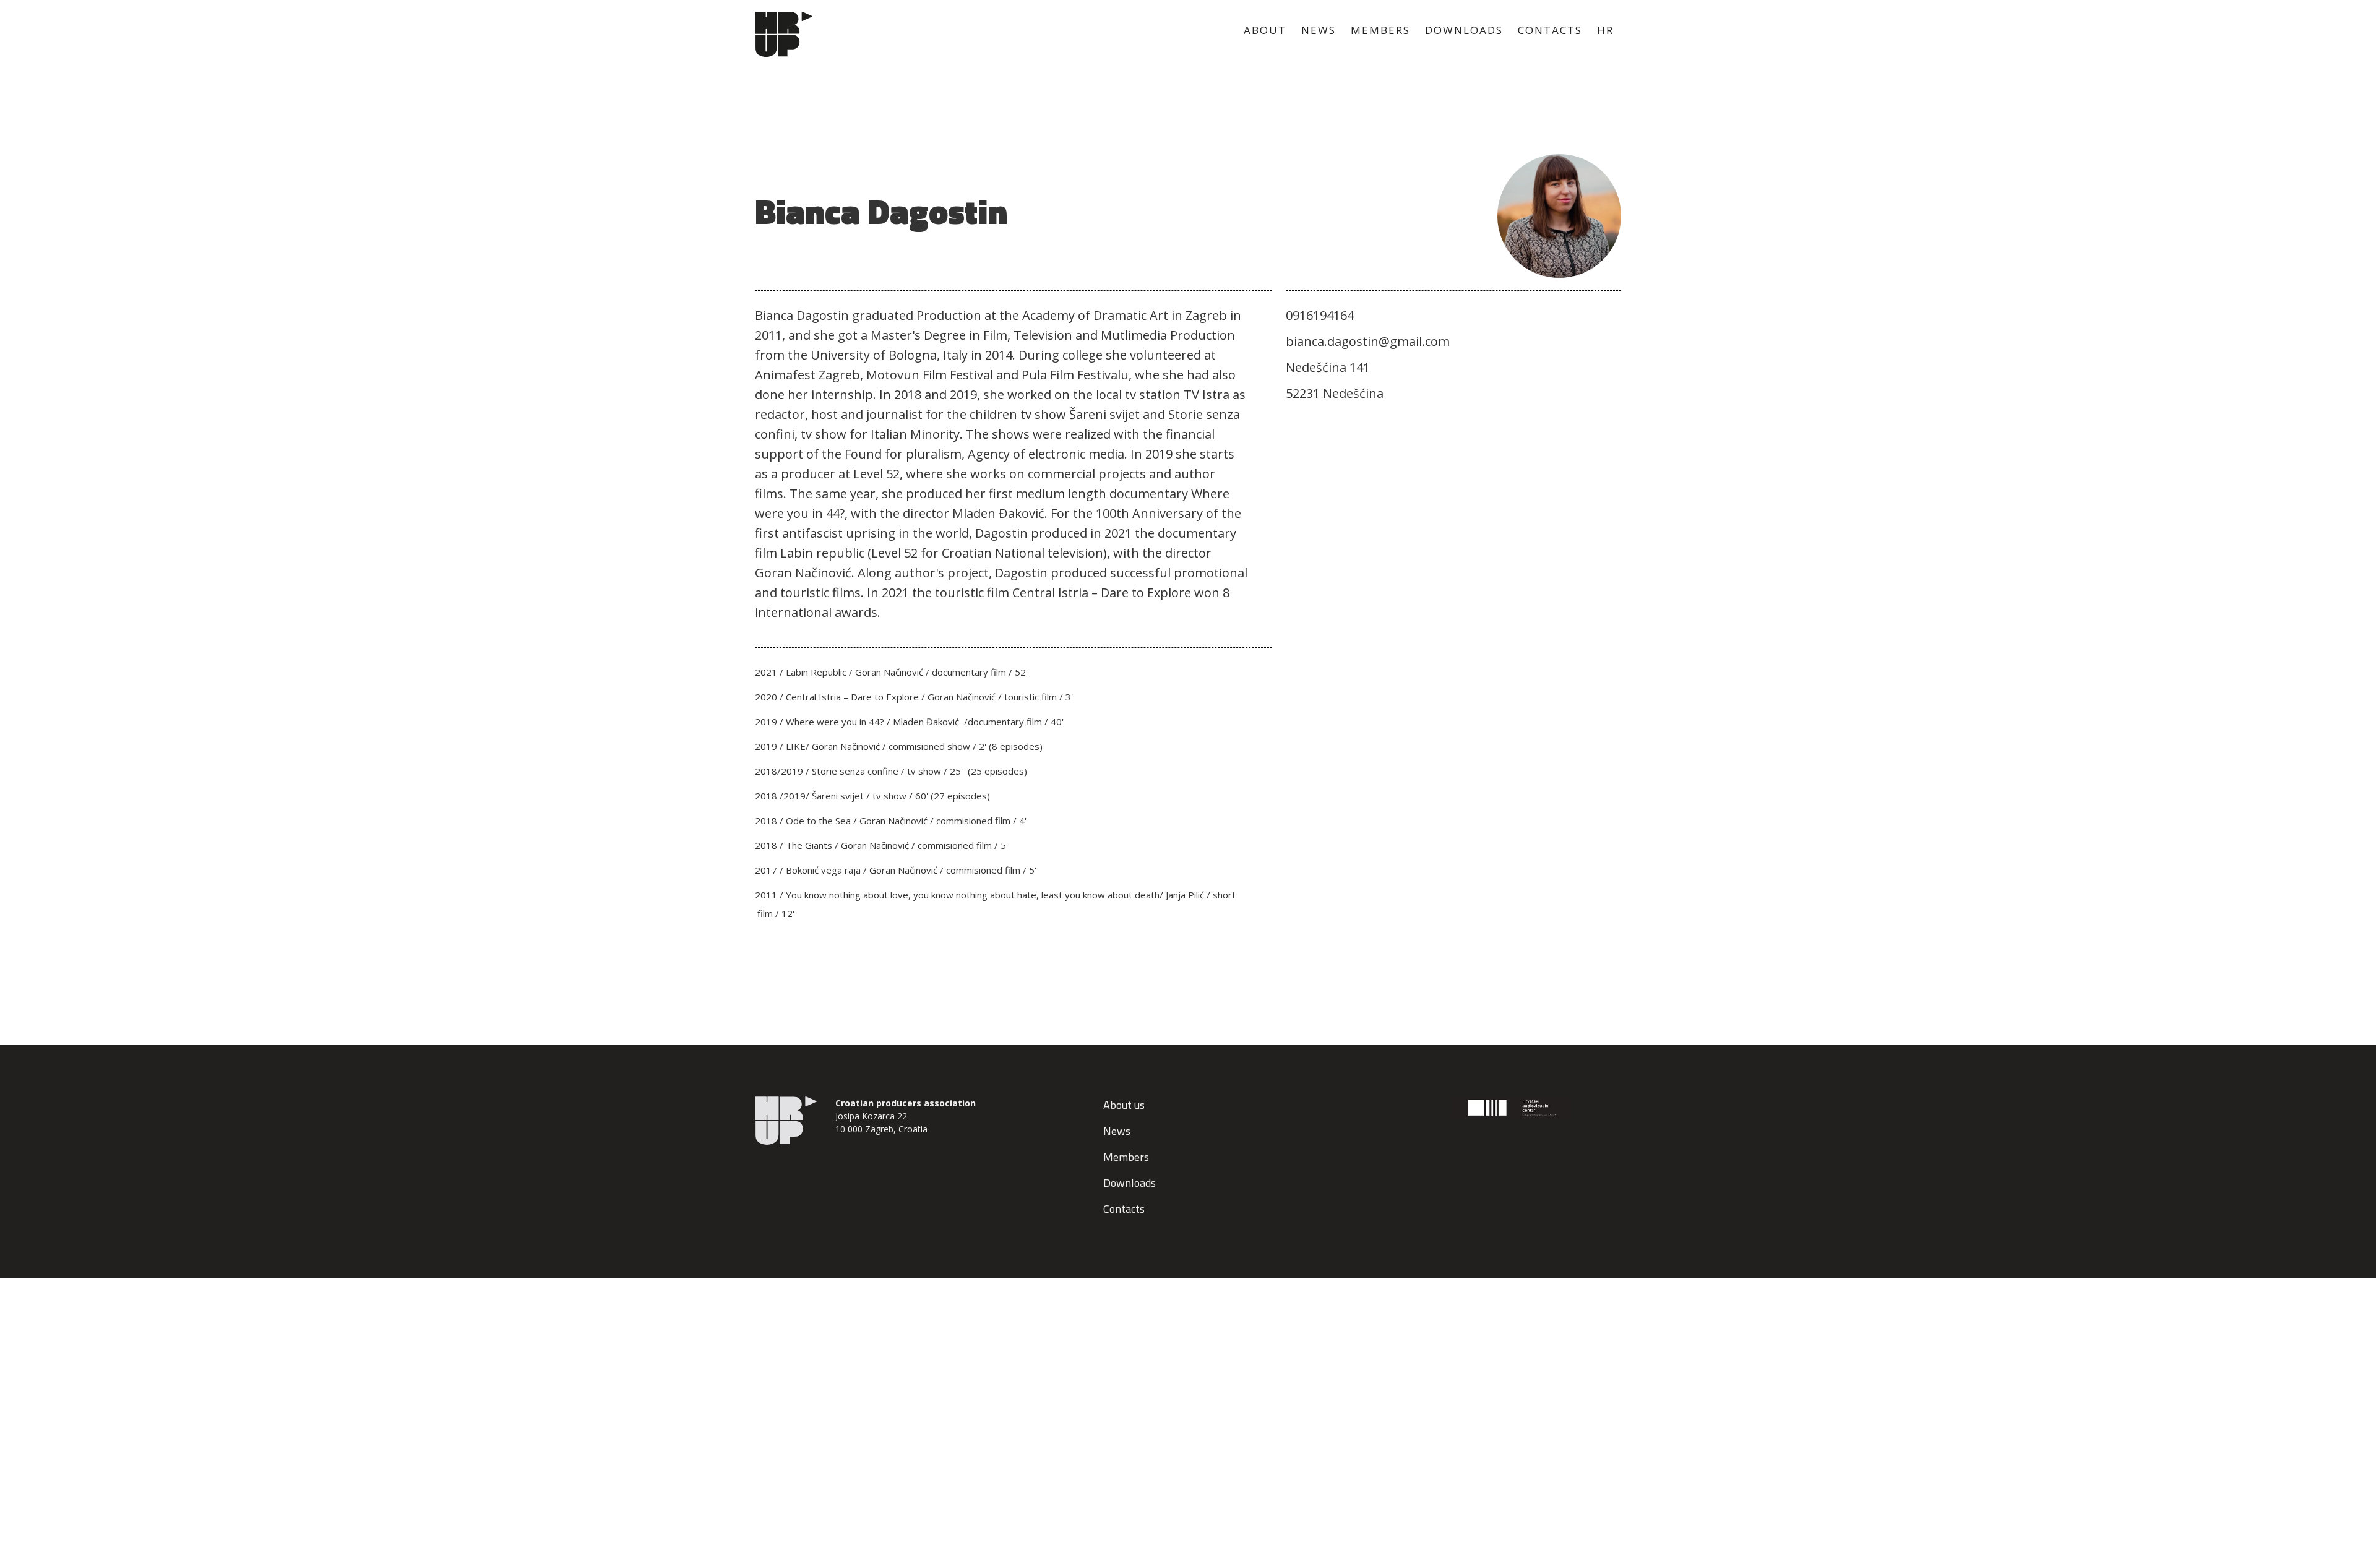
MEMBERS (1380, 30)
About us (1124, 1105)
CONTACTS (1550, 30)
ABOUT (1265, 30)
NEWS (1319, 30)
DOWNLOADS (1464, 30)
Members (1126, 1157)
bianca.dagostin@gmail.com (1368, 341)
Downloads (1130, 1183)
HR (1605, 30)
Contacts (1124, 1209)
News (1117, 1131)
